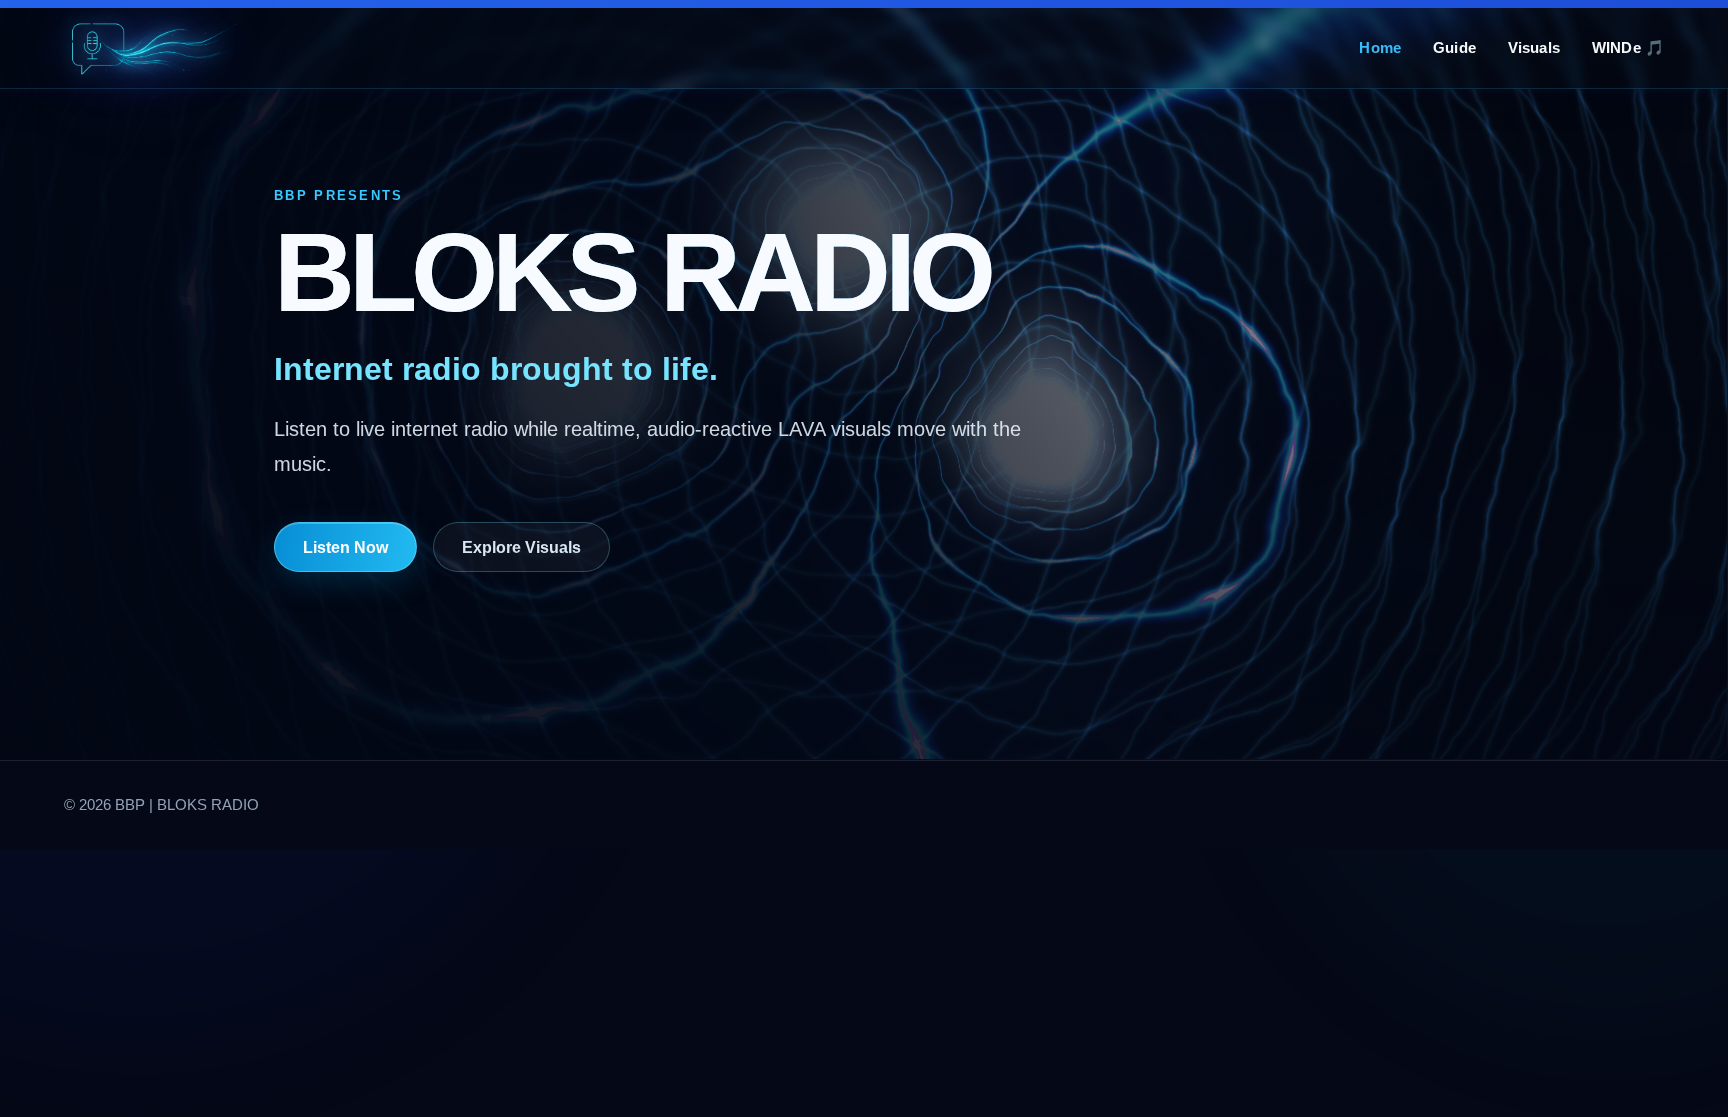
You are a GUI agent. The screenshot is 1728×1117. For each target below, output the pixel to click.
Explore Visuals (521, 547)
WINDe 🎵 (1628, 47)
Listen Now (345, 547)
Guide (1454, 47)
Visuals (1534, 47)
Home (1380, 47)
